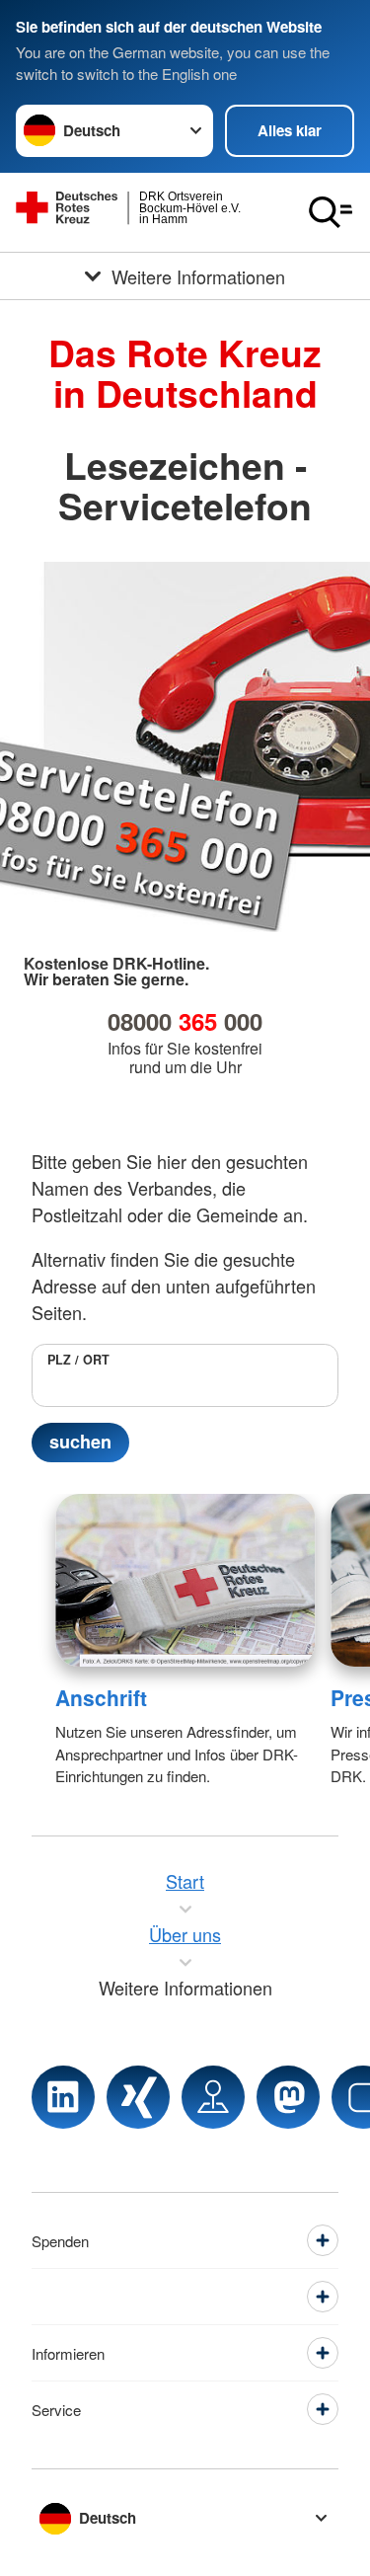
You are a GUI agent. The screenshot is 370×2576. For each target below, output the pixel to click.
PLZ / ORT (78, 1360)
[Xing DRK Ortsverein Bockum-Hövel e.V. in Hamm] (138, 2097)
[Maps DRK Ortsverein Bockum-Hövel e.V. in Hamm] (213, 2097)
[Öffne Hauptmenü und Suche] (331, 212)
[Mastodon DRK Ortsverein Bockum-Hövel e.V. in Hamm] (288, 2097)
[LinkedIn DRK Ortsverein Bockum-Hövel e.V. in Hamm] (63, 2097)
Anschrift (101, 1697)
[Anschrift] (185, 1580)
